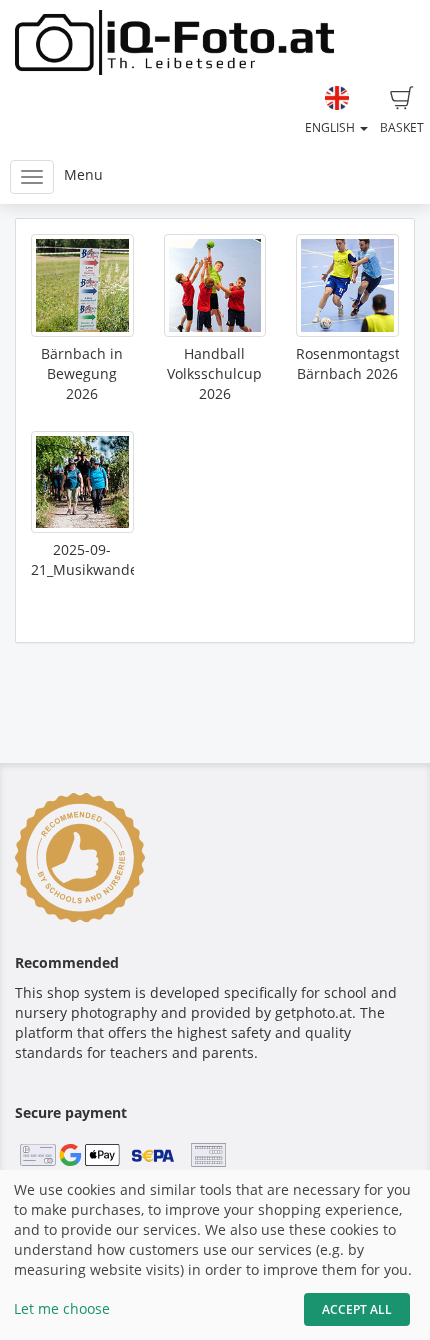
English (331, 127)
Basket (402, 127)
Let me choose (62, 1308)
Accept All (357, 1309)
